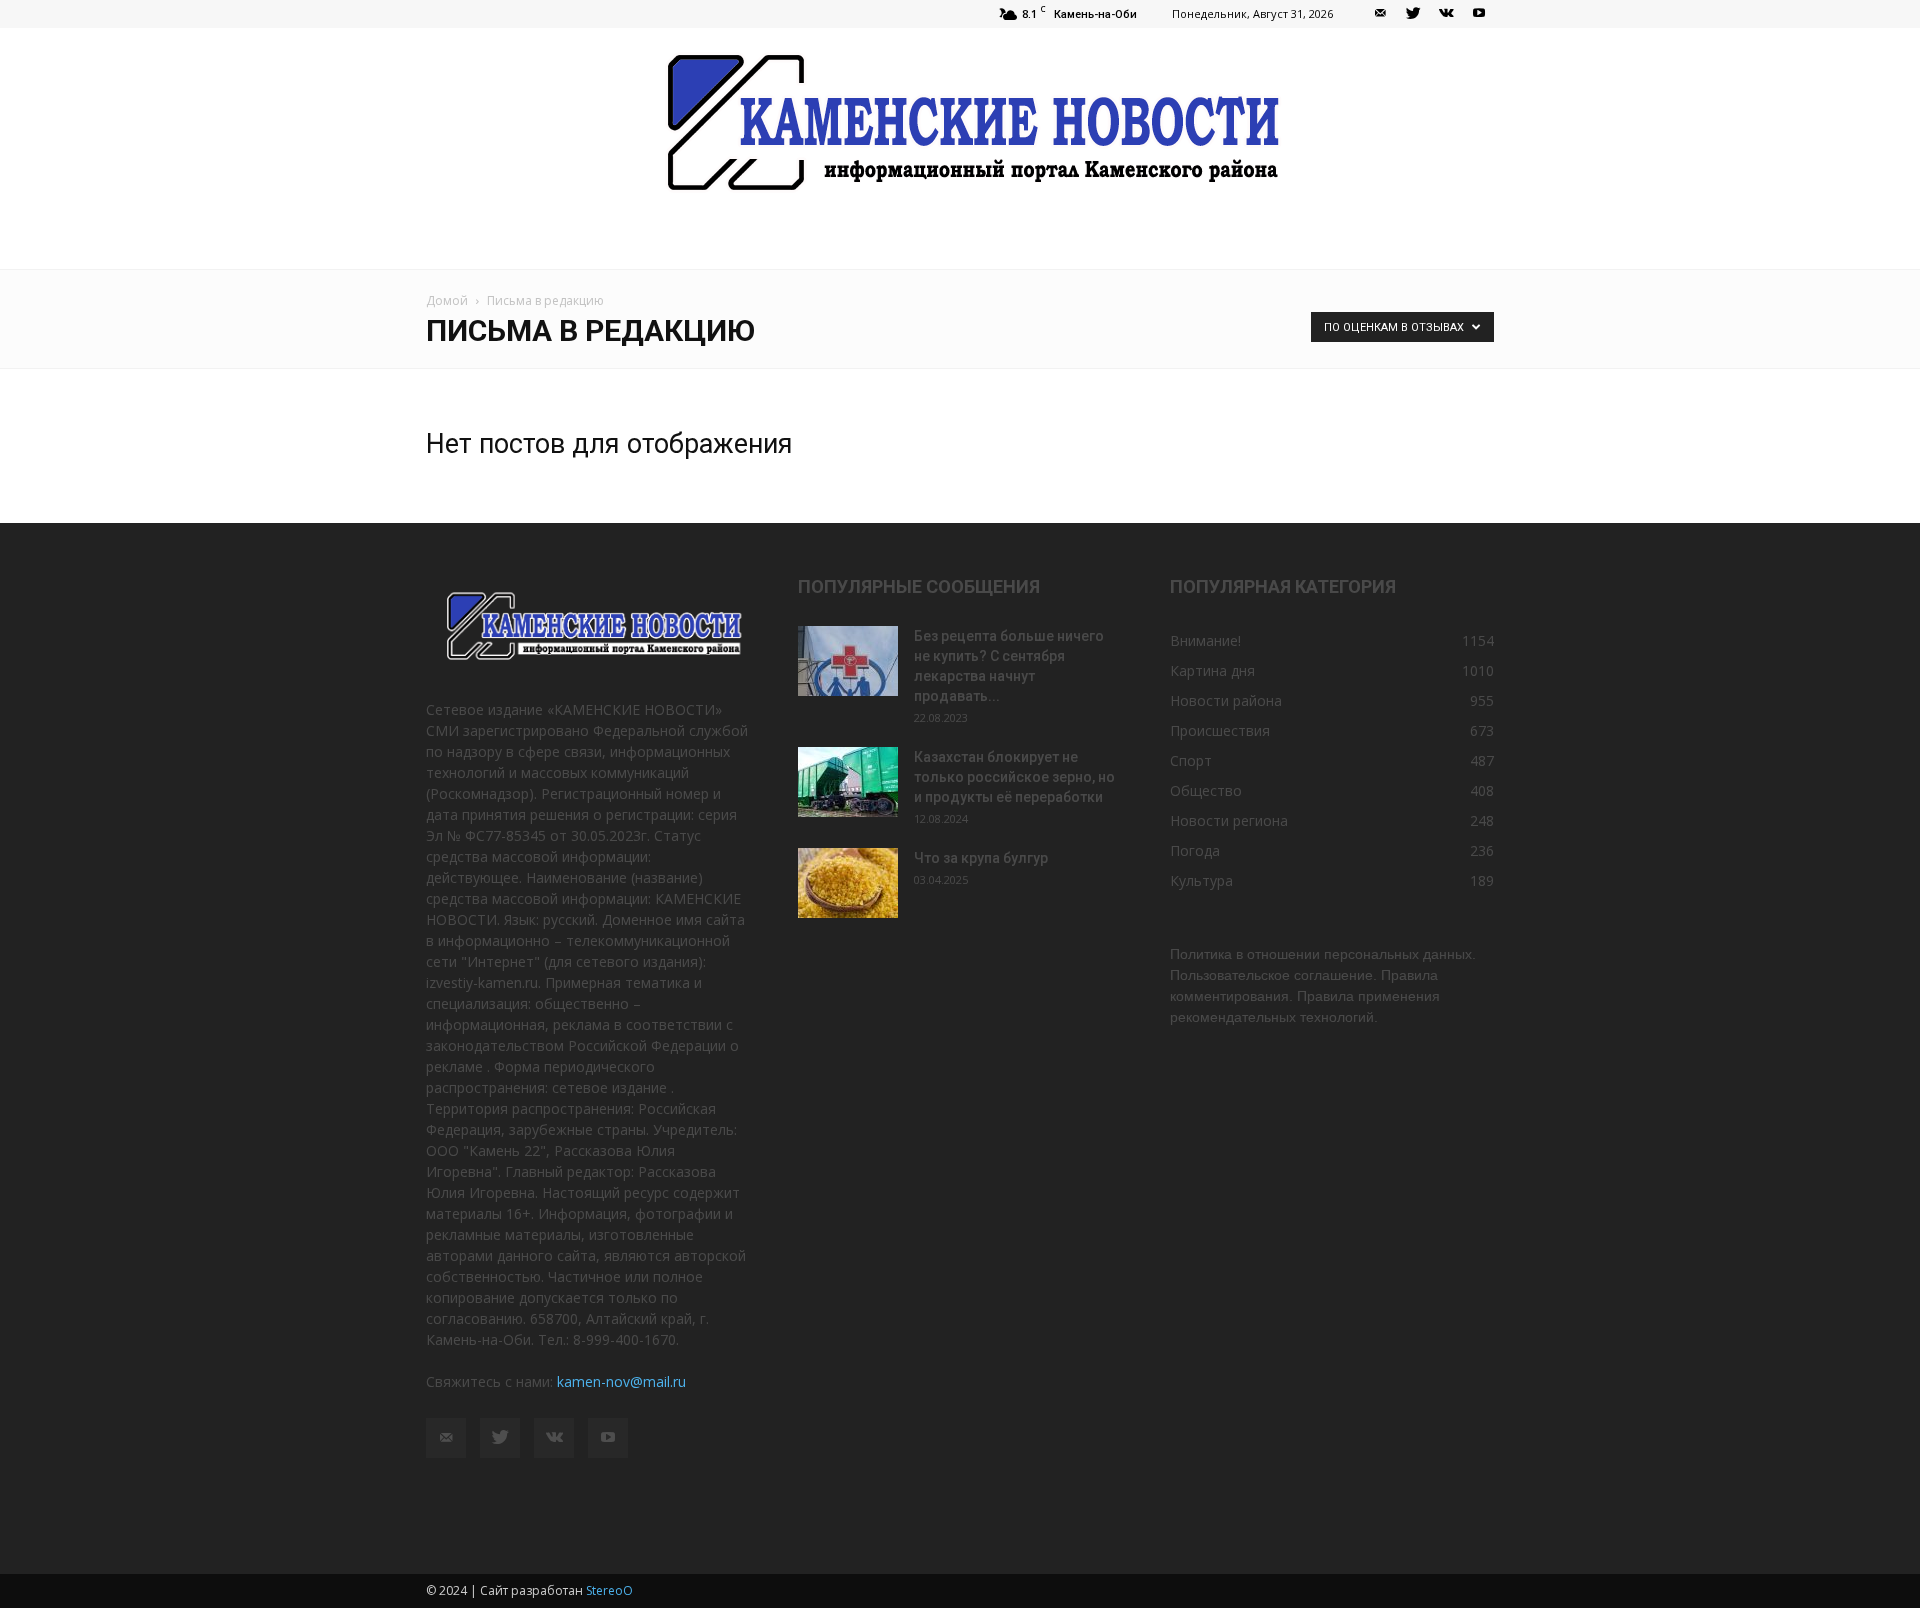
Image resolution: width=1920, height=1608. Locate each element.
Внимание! (1205, 640)
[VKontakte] (1446, 14)
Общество (1206, 790)
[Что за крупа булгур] (848, 883)
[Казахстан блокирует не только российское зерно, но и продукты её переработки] (848, 782)
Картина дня (1212, 670)
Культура (1201, 880)
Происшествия (1220, 730)
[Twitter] (1413, 14)
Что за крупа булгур (981, 858)
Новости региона (1229, 820)
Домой (447, 300)
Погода (1195, 850)
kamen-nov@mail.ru (621, 1381)
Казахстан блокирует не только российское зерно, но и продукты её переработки (1014, 777)
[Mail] (1380, 14)
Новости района (1226, 700)
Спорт (1191, 760)
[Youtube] (1479, 14)
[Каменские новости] (960, 124)
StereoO (609, 1590)
